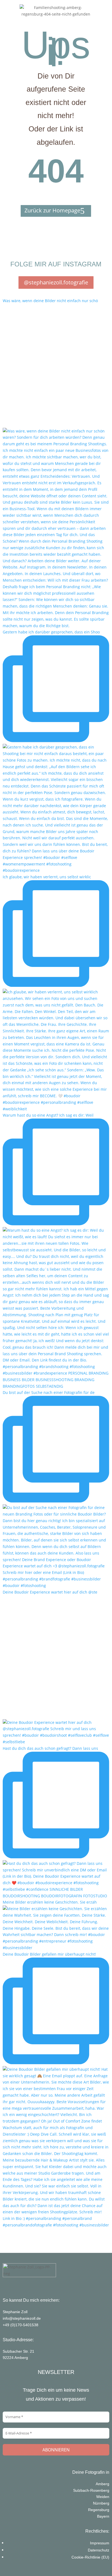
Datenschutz (99, 2550)
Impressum (100, 2543)
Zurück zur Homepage (52, 210)
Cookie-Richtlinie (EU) (90, 2557)
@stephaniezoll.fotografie (56, 282)
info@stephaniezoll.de (22, 2318)
